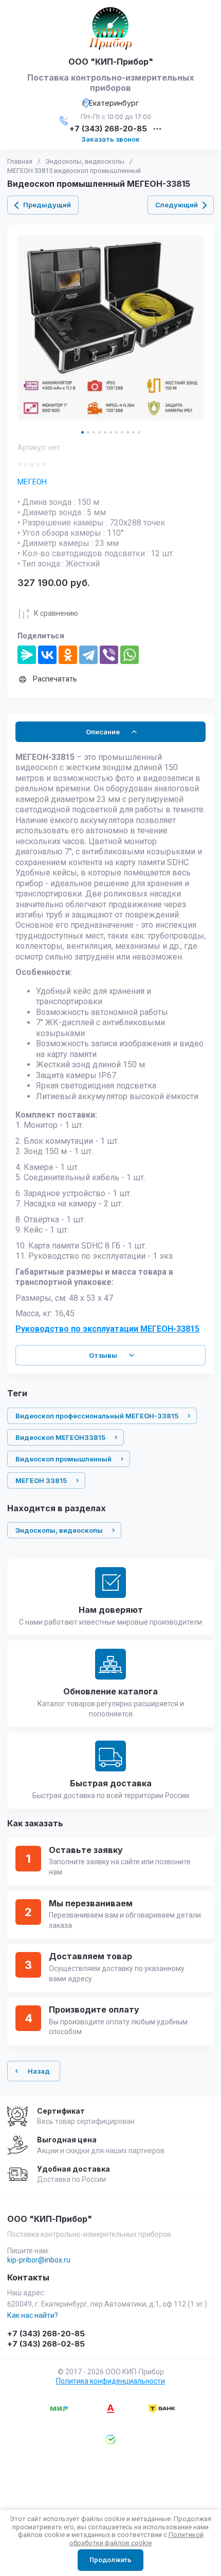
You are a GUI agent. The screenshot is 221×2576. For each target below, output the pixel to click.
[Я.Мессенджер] (27, 655)
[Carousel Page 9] (128, 432)
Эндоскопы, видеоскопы (85, 161)
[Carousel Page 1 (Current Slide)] (82, 432)
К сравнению (56, 613)
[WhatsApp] (130, 655)
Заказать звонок (110, 139)
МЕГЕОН (32, 482)
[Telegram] (88, 655)
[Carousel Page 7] (116, 432)
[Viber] (109, 655)
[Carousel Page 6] (111, 432)
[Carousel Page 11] (139, 432)
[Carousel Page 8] (122, 432)
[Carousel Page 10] (133, 432)
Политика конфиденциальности (110, 2381)
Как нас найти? (33, 2315)
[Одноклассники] (68, 655)
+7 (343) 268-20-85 (108, 129)
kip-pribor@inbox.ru (39, 2260)
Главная (20, 161)
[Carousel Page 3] (94, 432)
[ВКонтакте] (47, 655)
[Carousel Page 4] (99, 432)
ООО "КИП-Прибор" (111, 62)
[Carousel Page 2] (88, 432)
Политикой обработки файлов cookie (136, 2539)
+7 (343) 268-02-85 (46, 2344)
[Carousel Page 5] (105, 432)
